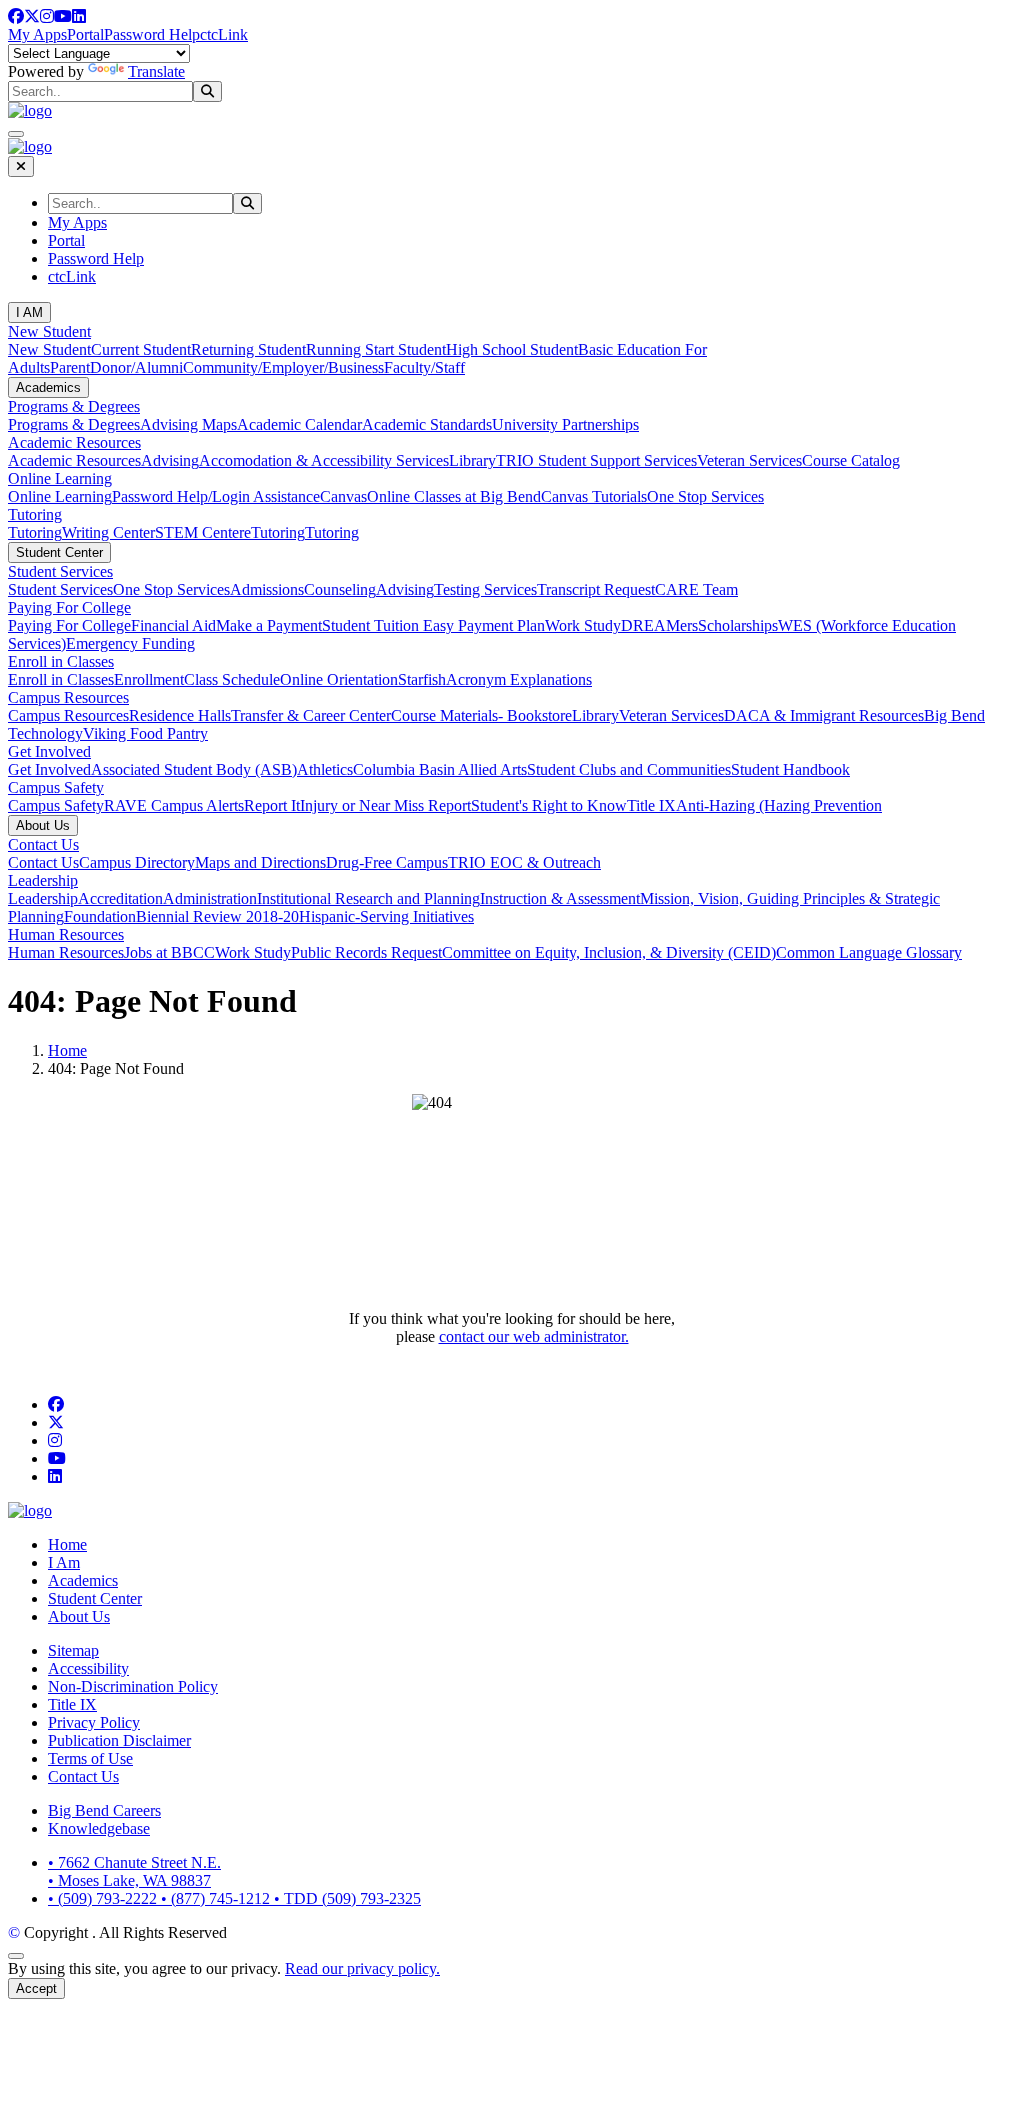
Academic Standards (427, 424)
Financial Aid (173, 625)
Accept (36, 1988)
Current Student (141, 349)
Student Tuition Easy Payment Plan (433, 625)
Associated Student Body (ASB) (194, 769)
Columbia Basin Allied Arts (440, 769)
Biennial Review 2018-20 (217, 916)
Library (472, 460)
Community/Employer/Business (283, 367)
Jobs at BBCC (169, 952)
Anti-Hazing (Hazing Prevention (779, 805)
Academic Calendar (299, 424)
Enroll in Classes (61, 661)
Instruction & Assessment (560, 898)
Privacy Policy (94, 1722)
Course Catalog (851, 460)
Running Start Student (376, 349)
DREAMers (659, 625)
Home (67, 1050)
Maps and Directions (260, 862)
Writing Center (108, 532)
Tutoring (35, 514)
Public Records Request (366, 952)
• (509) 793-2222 (104, 1898)
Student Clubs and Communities (629, 769)
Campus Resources (68, 697)
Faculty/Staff (424, 367)
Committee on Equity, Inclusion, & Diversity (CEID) (609, 952)
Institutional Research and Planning (368, 898)
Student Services (60, 571)
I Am (64, 1562)
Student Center (59, 552)
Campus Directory (137, 862)
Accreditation (120, 898)
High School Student (512, 349)
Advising (170, 460)
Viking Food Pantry (145, 733)
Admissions (267, 589)
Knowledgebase (99, 1828)
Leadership (43, 880)
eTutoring (274, 532)
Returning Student (248, 349)
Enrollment (149, 679)
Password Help (152, 34)
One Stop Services (705, 496)
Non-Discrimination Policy (133, 1686)
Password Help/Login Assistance (216, 496)
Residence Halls (180, 715)
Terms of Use (90, 1758)
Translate (156, 71)
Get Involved (49, 751)
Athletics (325, 769)
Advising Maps (188, 424)
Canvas (343, 496)
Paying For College (69, 607)
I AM (29, 312)
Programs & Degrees (74, 406)
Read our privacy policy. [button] (362, 1968)
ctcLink (224, 34)
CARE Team (696, 589)
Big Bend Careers (104, 1810)
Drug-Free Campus (387, 862)
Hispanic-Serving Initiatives (386, 916)
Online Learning (60, 478)
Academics (48, 387)
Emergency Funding (130, 643)
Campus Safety (56, 787)
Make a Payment (269, 625)
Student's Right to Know (549, 805)
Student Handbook (790, 769)
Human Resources (66, 934)
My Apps (37, 34)
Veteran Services (749, 460)
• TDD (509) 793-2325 (347, 1898)
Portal (85, 34)
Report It (272, 805)
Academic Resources (74, 442)
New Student (49, 331)
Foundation (100, 916)
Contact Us (43, 844)
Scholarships (738, 625)
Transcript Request (596, 589)
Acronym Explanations (519, 679)
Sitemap (73, 1650)
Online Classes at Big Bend (454, 496)
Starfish (422, 679)
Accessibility (88, 1668)
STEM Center (199, 532)
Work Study (583, 625)
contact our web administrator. (534, 1336)
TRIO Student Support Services (596, 460)
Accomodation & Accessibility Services (324, 460)
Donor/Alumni (136, 367)
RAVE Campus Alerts (174, 805)
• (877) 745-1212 (217, 1898)
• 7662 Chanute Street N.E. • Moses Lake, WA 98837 (134, 1871)
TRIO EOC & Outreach (524, 862)
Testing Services (485, 589)
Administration (210, 898)
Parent (70, 367)
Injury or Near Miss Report (385, 805)
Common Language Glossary (869, 952)
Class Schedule (232, 679)
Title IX (651, 805)
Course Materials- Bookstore (481, 715)
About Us (43, 825)
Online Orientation (339, 679)
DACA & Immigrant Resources (824, 715)
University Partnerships (565, 424)
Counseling (340, 589)
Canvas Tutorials (594, 496)
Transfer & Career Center (311, 715)
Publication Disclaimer (119, 1740)
